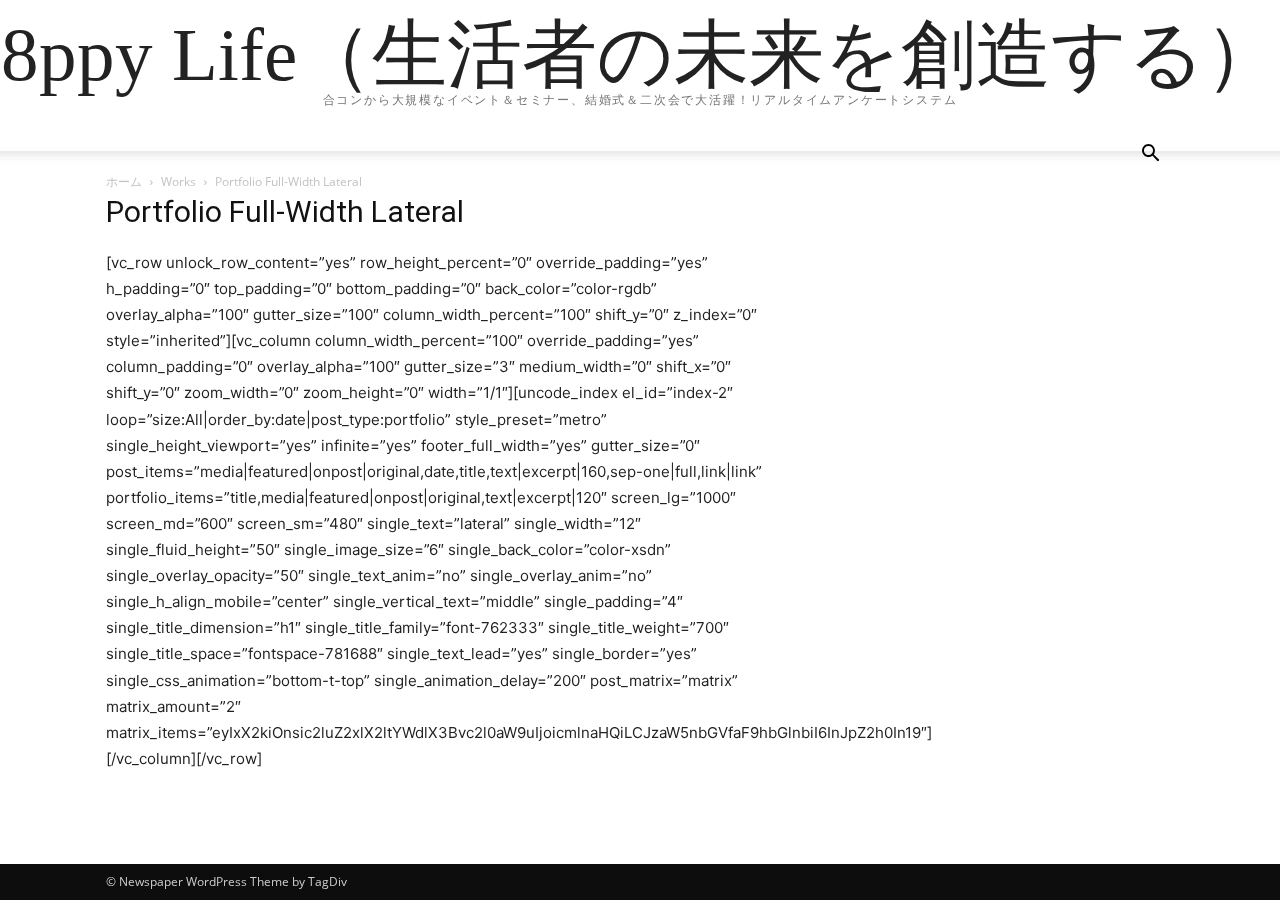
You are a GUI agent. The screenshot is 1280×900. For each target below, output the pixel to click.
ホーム (124, 181)
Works (178, 181)
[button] (1150, 155)
